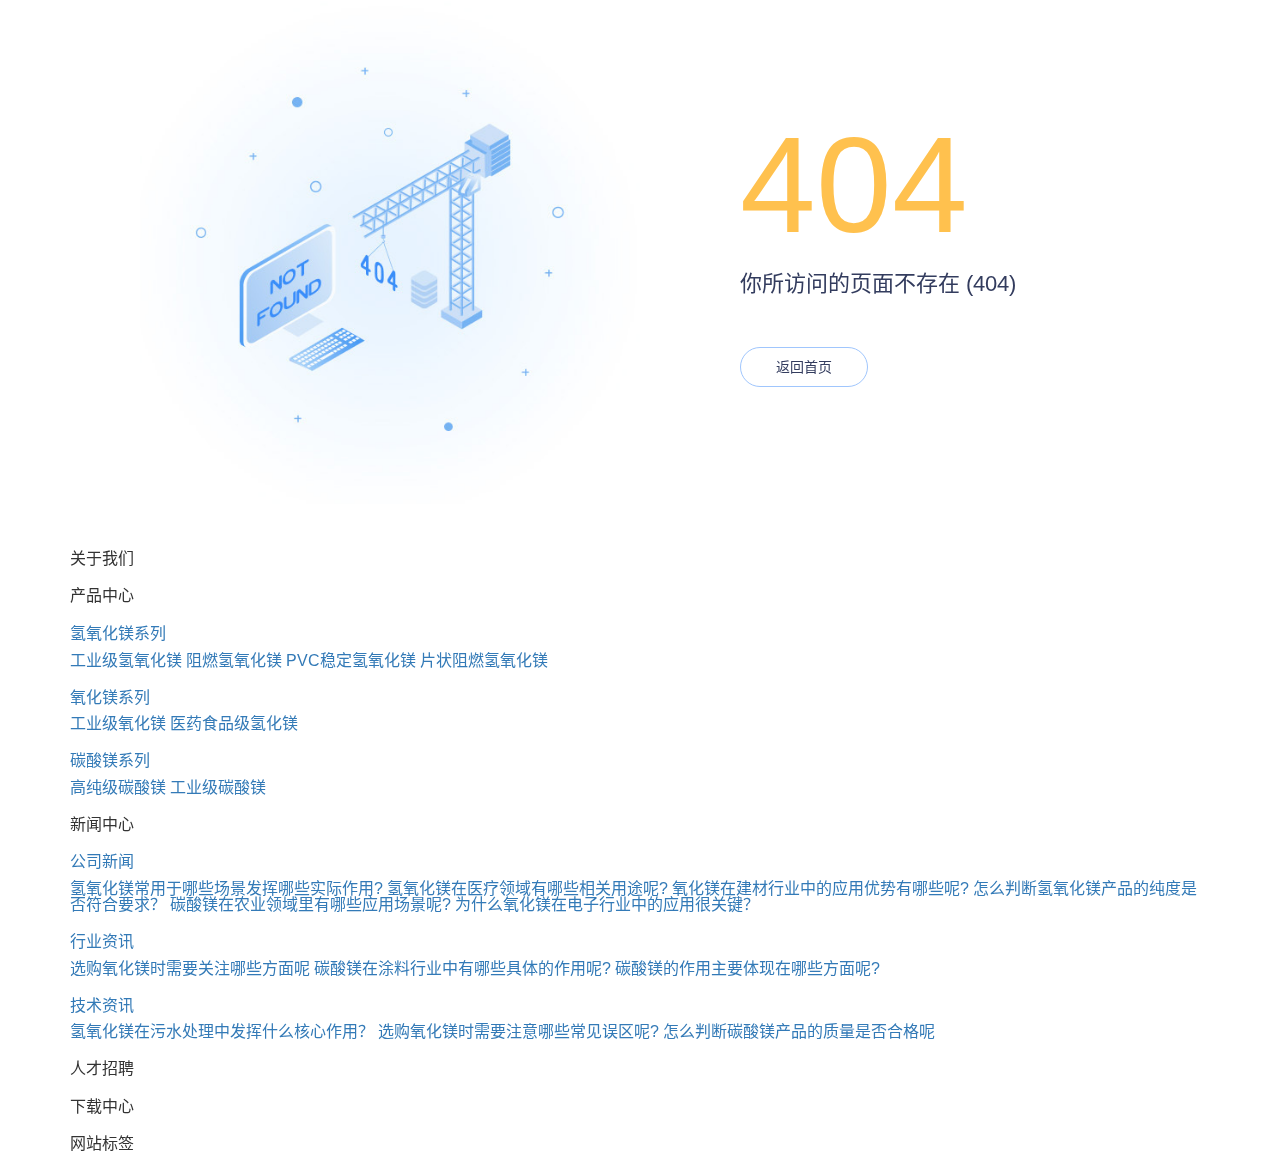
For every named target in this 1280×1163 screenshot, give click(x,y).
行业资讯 (102, 941)
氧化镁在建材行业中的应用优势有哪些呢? (820, 888)
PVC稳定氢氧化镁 (351, 660)
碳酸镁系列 (110, 760)
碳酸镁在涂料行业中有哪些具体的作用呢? (462, 968)
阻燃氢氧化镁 (234, 660)
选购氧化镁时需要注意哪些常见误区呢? (518, 1031)
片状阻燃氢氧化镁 (484, 660)
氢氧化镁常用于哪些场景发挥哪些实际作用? (226, 888)
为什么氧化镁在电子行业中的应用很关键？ (607, 904)
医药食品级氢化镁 (234, 723)
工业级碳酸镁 (218, 787)
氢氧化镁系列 (118, 633)
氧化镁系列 (110, 697)
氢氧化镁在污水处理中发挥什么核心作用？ (222, 1031)
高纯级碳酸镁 (118, 787)
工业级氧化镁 (118, 723)
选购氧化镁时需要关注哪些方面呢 (190, 968)
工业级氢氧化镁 (126, 660)
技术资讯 (102, 1005)
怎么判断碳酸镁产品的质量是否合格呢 (799, 1031)
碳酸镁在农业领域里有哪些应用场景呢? (310, 904)
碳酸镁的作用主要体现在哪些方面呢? (747, 968)
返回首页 (804, 367)
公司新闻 (102, 861)
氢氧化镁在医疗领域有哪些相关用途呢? (527, 888)
